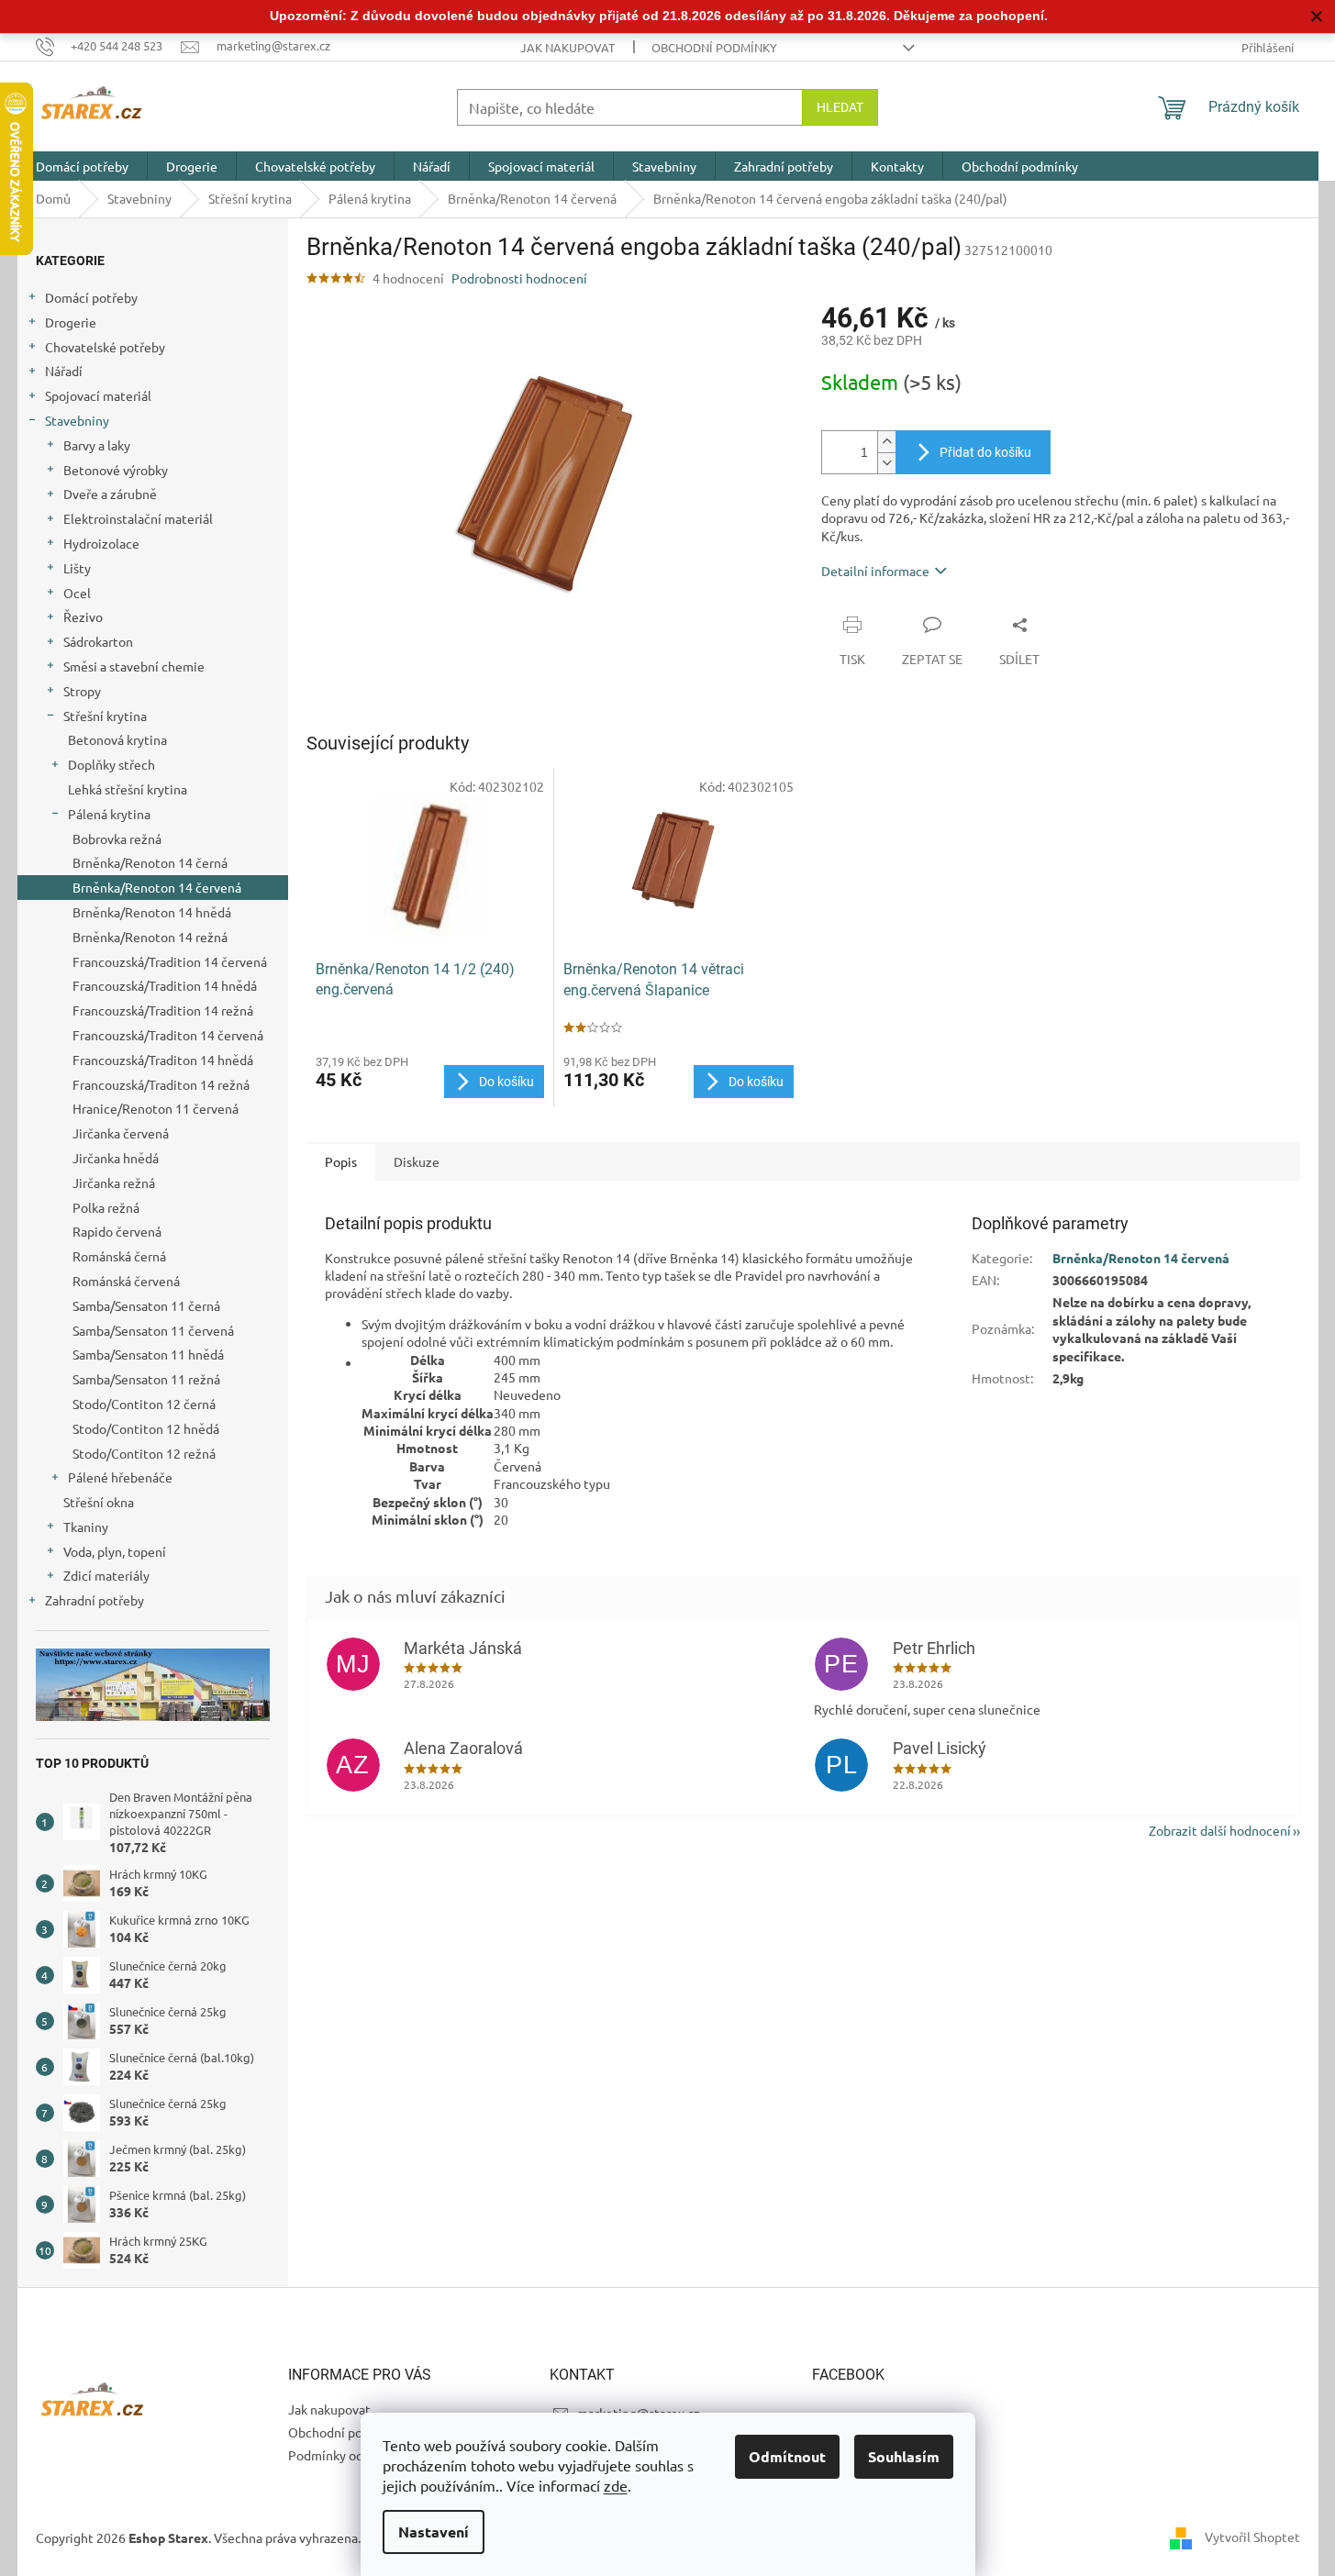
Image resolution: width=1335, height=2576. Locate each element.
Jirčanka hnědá (116, 1158)
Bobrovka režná (117, 838)
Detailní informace (875, 571)
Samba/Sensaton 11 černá (146, 1305)
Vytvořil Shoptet (1252, 2537)
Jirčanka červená (121, 1133)
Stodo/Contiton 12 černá (144, 1404)
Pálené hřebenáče (120, 1477)
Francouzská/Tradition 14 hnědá (165, 985)
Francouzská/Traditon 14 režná (161, 1084)
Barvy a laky (97, 445)
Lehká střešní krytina (128, 789)
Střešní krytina (105, 716)
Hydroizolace (101, 543)
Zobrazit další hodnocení (1220, 1830)
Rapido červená (117, 1231)
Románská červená (126, 1281)
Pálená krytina (109, 814)
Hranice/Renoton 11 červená (156, 1108)
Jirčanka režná (114, 1183)
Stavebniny (77, 420)
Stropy (82, 691)
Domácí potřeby (91, 297)
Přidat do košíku (985, 452)
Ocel (77, 593)
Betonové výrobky (116, 470)
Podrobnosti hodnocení (519, 278)
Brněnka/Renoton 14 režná (150, 937)
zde (616, 2485)
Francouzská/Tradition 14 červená (170, 961)
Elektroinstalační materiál (138, 518)
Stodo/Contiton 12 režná (144, 1453)
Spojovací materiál (98, 395)
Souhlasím (904, 2456)
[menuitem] (82, 166)
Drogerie (71, 322)
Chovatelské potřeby (105, 347)
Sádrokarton (98, 641)
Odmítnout (787, 2456)
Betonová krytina (117, 739)
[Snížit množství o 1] (886, 463)
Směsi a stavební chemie (134, 666)
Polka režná (106, 1207)
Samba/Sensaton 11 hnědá (148, 1354)
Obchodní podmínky (714, 47)
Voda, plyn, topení (115, 1551)
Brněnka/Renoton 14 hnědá (152, 912)
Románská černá (119, 1256)
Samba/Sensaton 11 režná (146, 1379)
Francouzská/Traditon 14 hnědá (163, 1060)
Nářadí (64, 371)
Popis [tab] (341, 1161)
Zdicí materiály (106, 1575)
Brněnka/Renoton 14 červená (157, 887)
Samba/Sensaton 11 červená (153, 1330)
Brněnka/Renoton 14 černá (150, 862)
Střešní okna (99, 1502)
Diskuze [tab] (417, 1161)
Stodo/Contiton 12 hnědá (146, 1428)
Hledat (840, 107)
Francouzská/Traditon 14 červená (168, 1035)
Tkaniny (86, 1527)
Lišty (77, 568)
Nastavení (434, 2532)
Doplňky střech (111, 764)
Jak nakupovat (567, 47)
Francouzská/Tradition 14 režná (163, 1010)
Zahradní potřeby (95, 1600)
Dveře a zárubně (110, 494)
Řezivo (83, 616)
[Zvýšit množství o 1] (886, 442)
